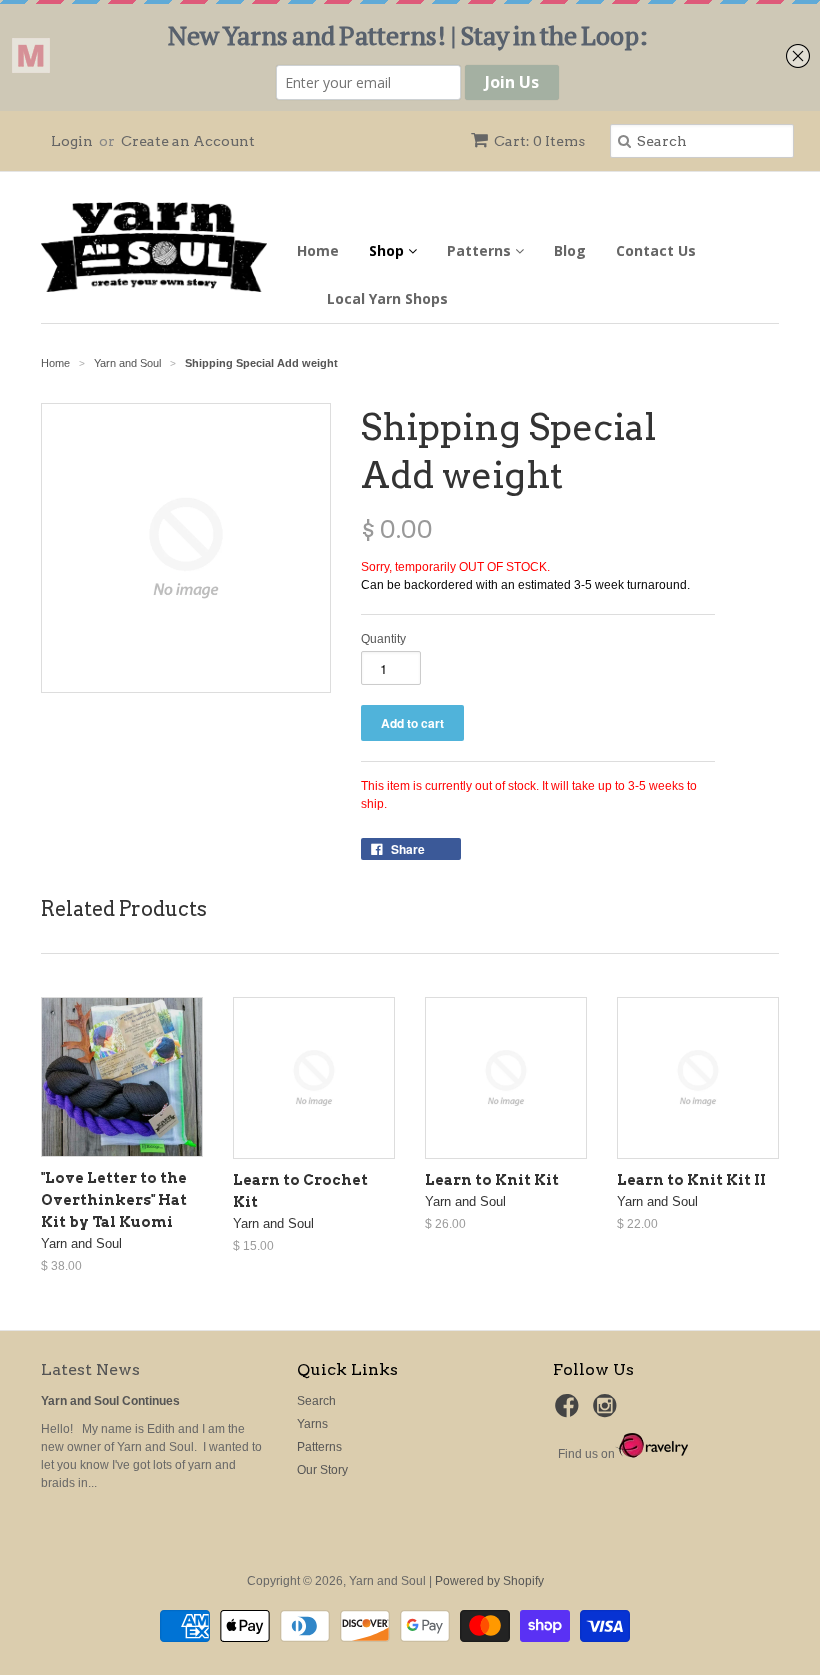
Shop (388, 250)
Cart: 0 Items (539, 141)
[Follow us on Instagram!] (608, 1412)
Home (318, 250)
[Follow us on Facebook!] (570, 1412)
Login (72, 141)
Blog (570, 250)
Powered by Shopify (489, 1581)
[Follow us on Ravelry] (651, 1454)
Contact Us (656, 250)
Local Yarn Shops (387, 298)
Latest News (90, 1369)
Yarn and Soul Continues (110, 1401)
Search (316, 1401)
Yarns (312, 1424)
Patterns (481, 250)
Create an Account (188, 141)
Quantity (383, 639)
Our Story (322, 1470)
